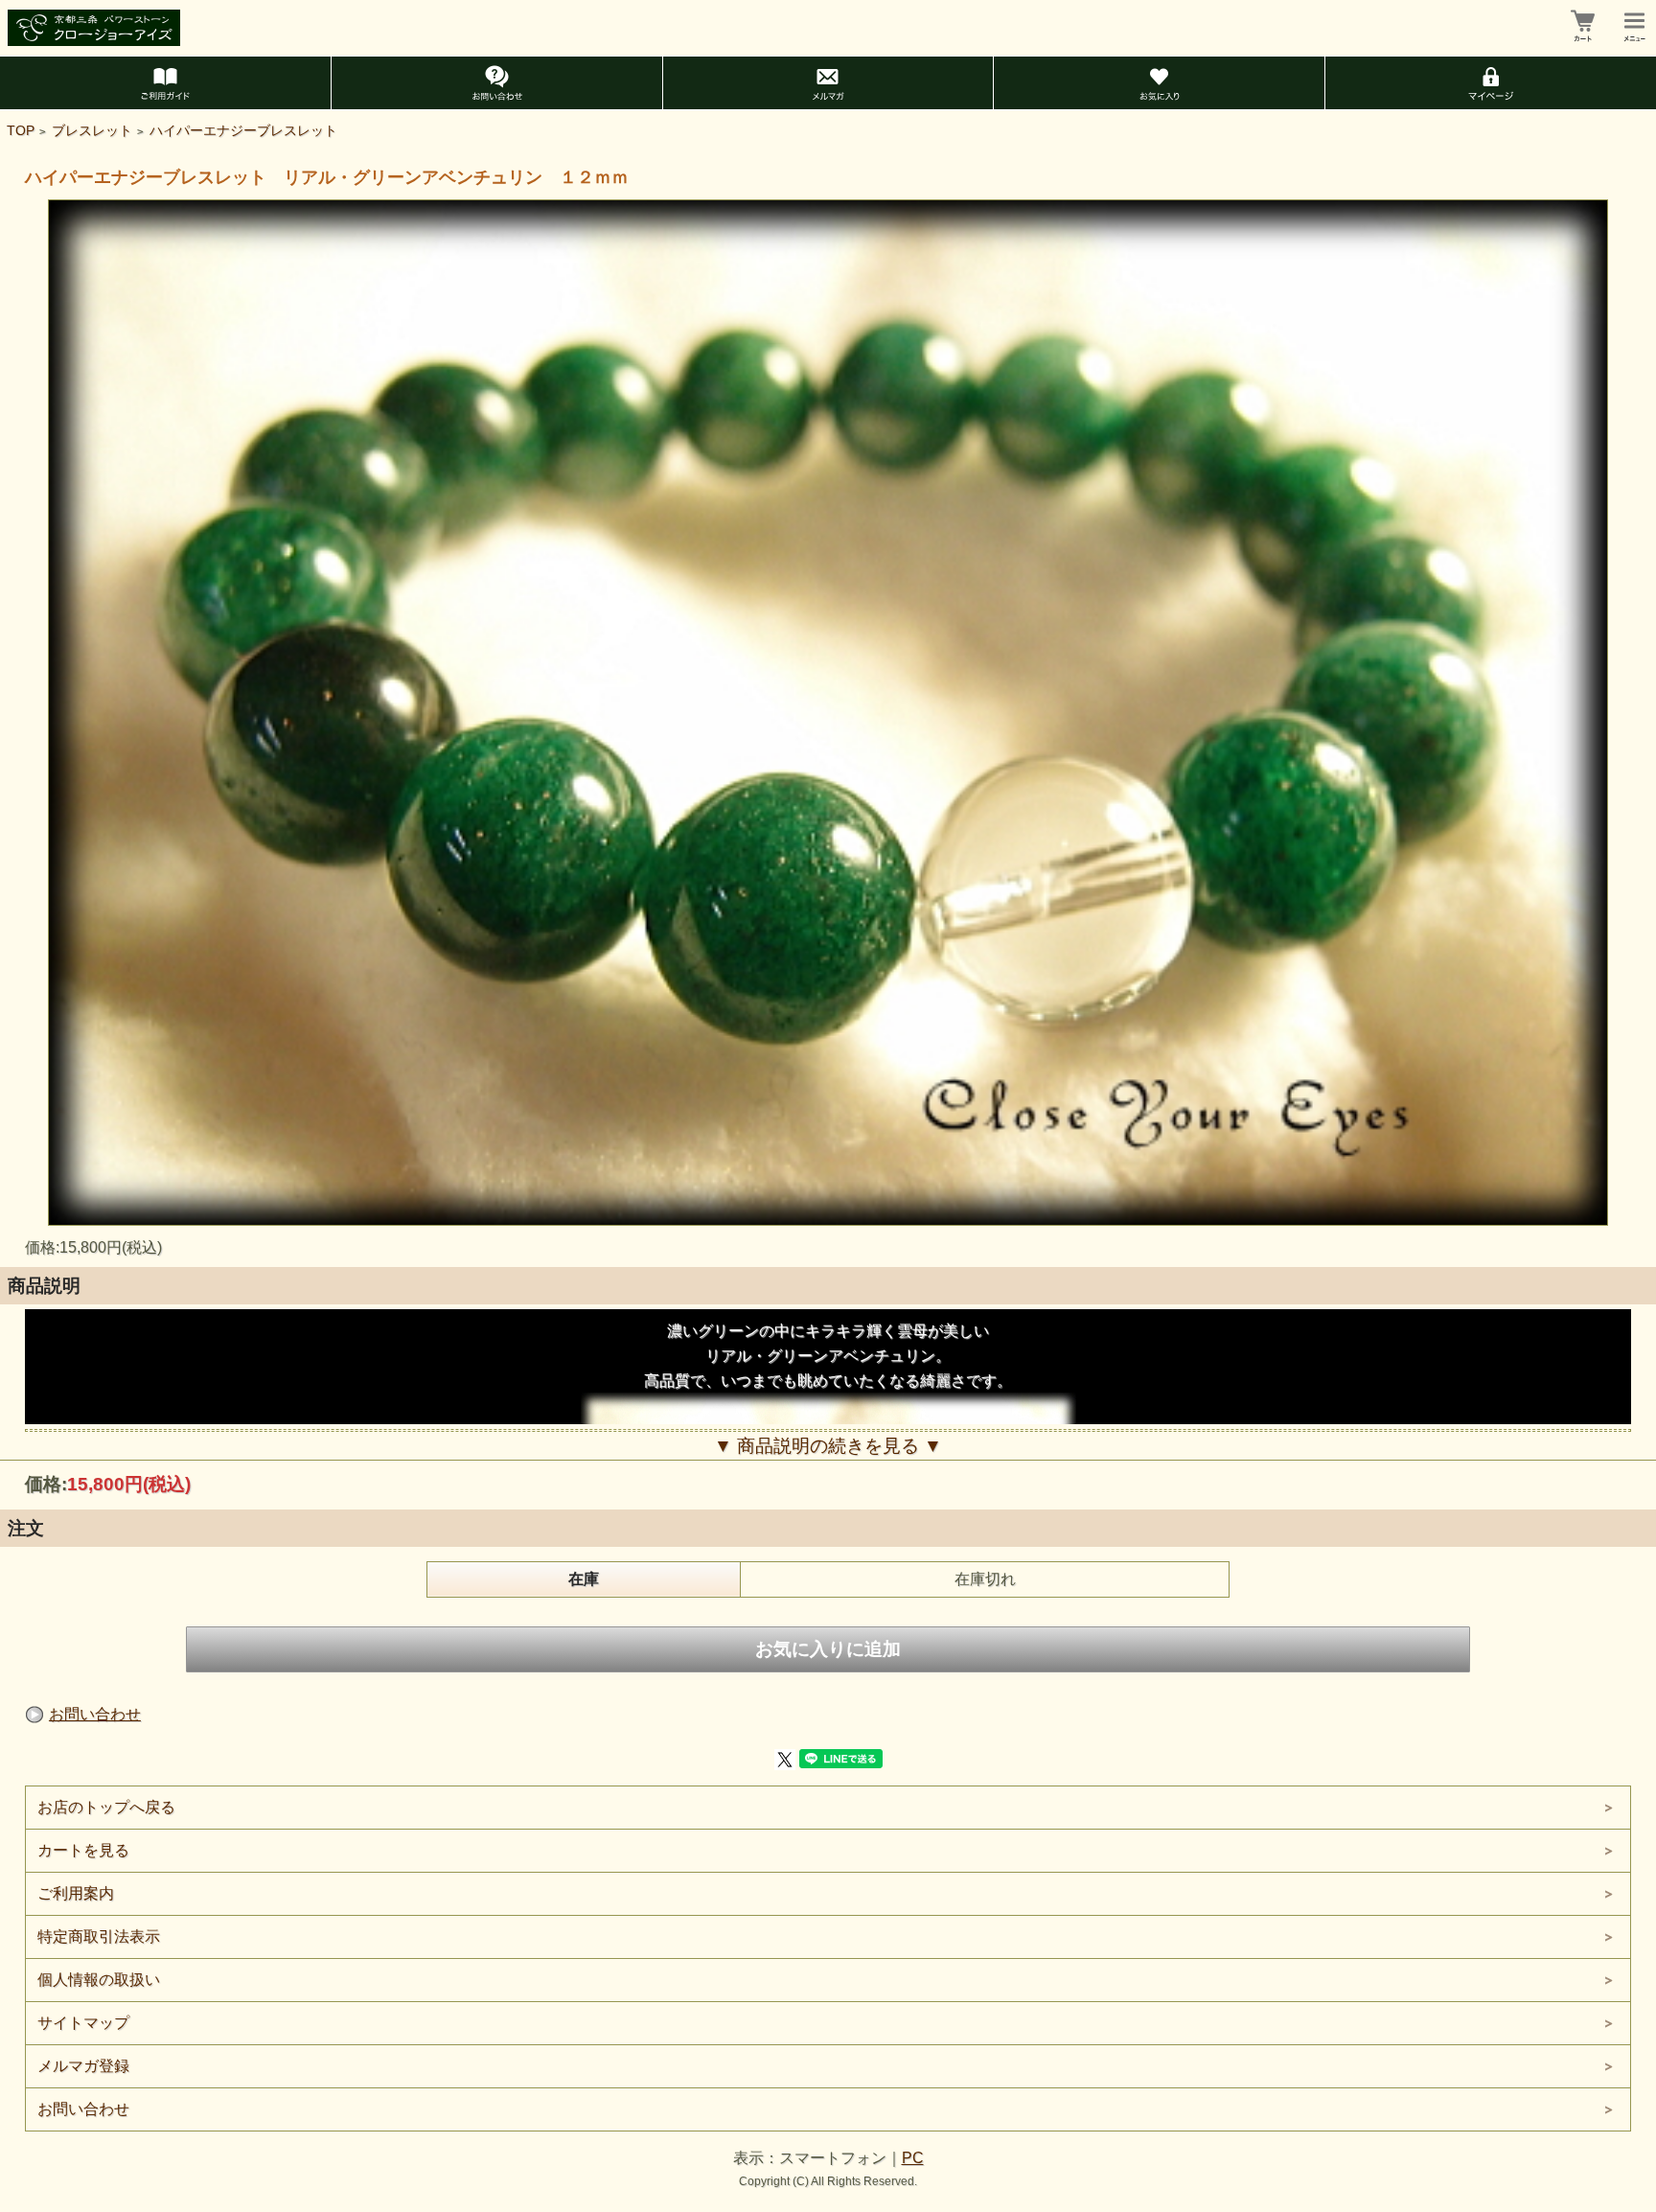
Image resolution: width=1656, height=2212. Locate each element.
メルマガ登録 (83, 2066)
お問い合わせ (95, 1714)
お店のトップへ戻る (106, 1807)
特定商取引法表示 (99, 1936)
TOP (21, 131)
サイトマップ (83, 2023)
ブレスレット (92, 131)
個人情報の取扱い (99, 1980)
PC (913, 2158)
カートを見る (83, 1850)
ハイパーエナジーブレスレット (243, 131)
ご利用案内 (76, 1893)
